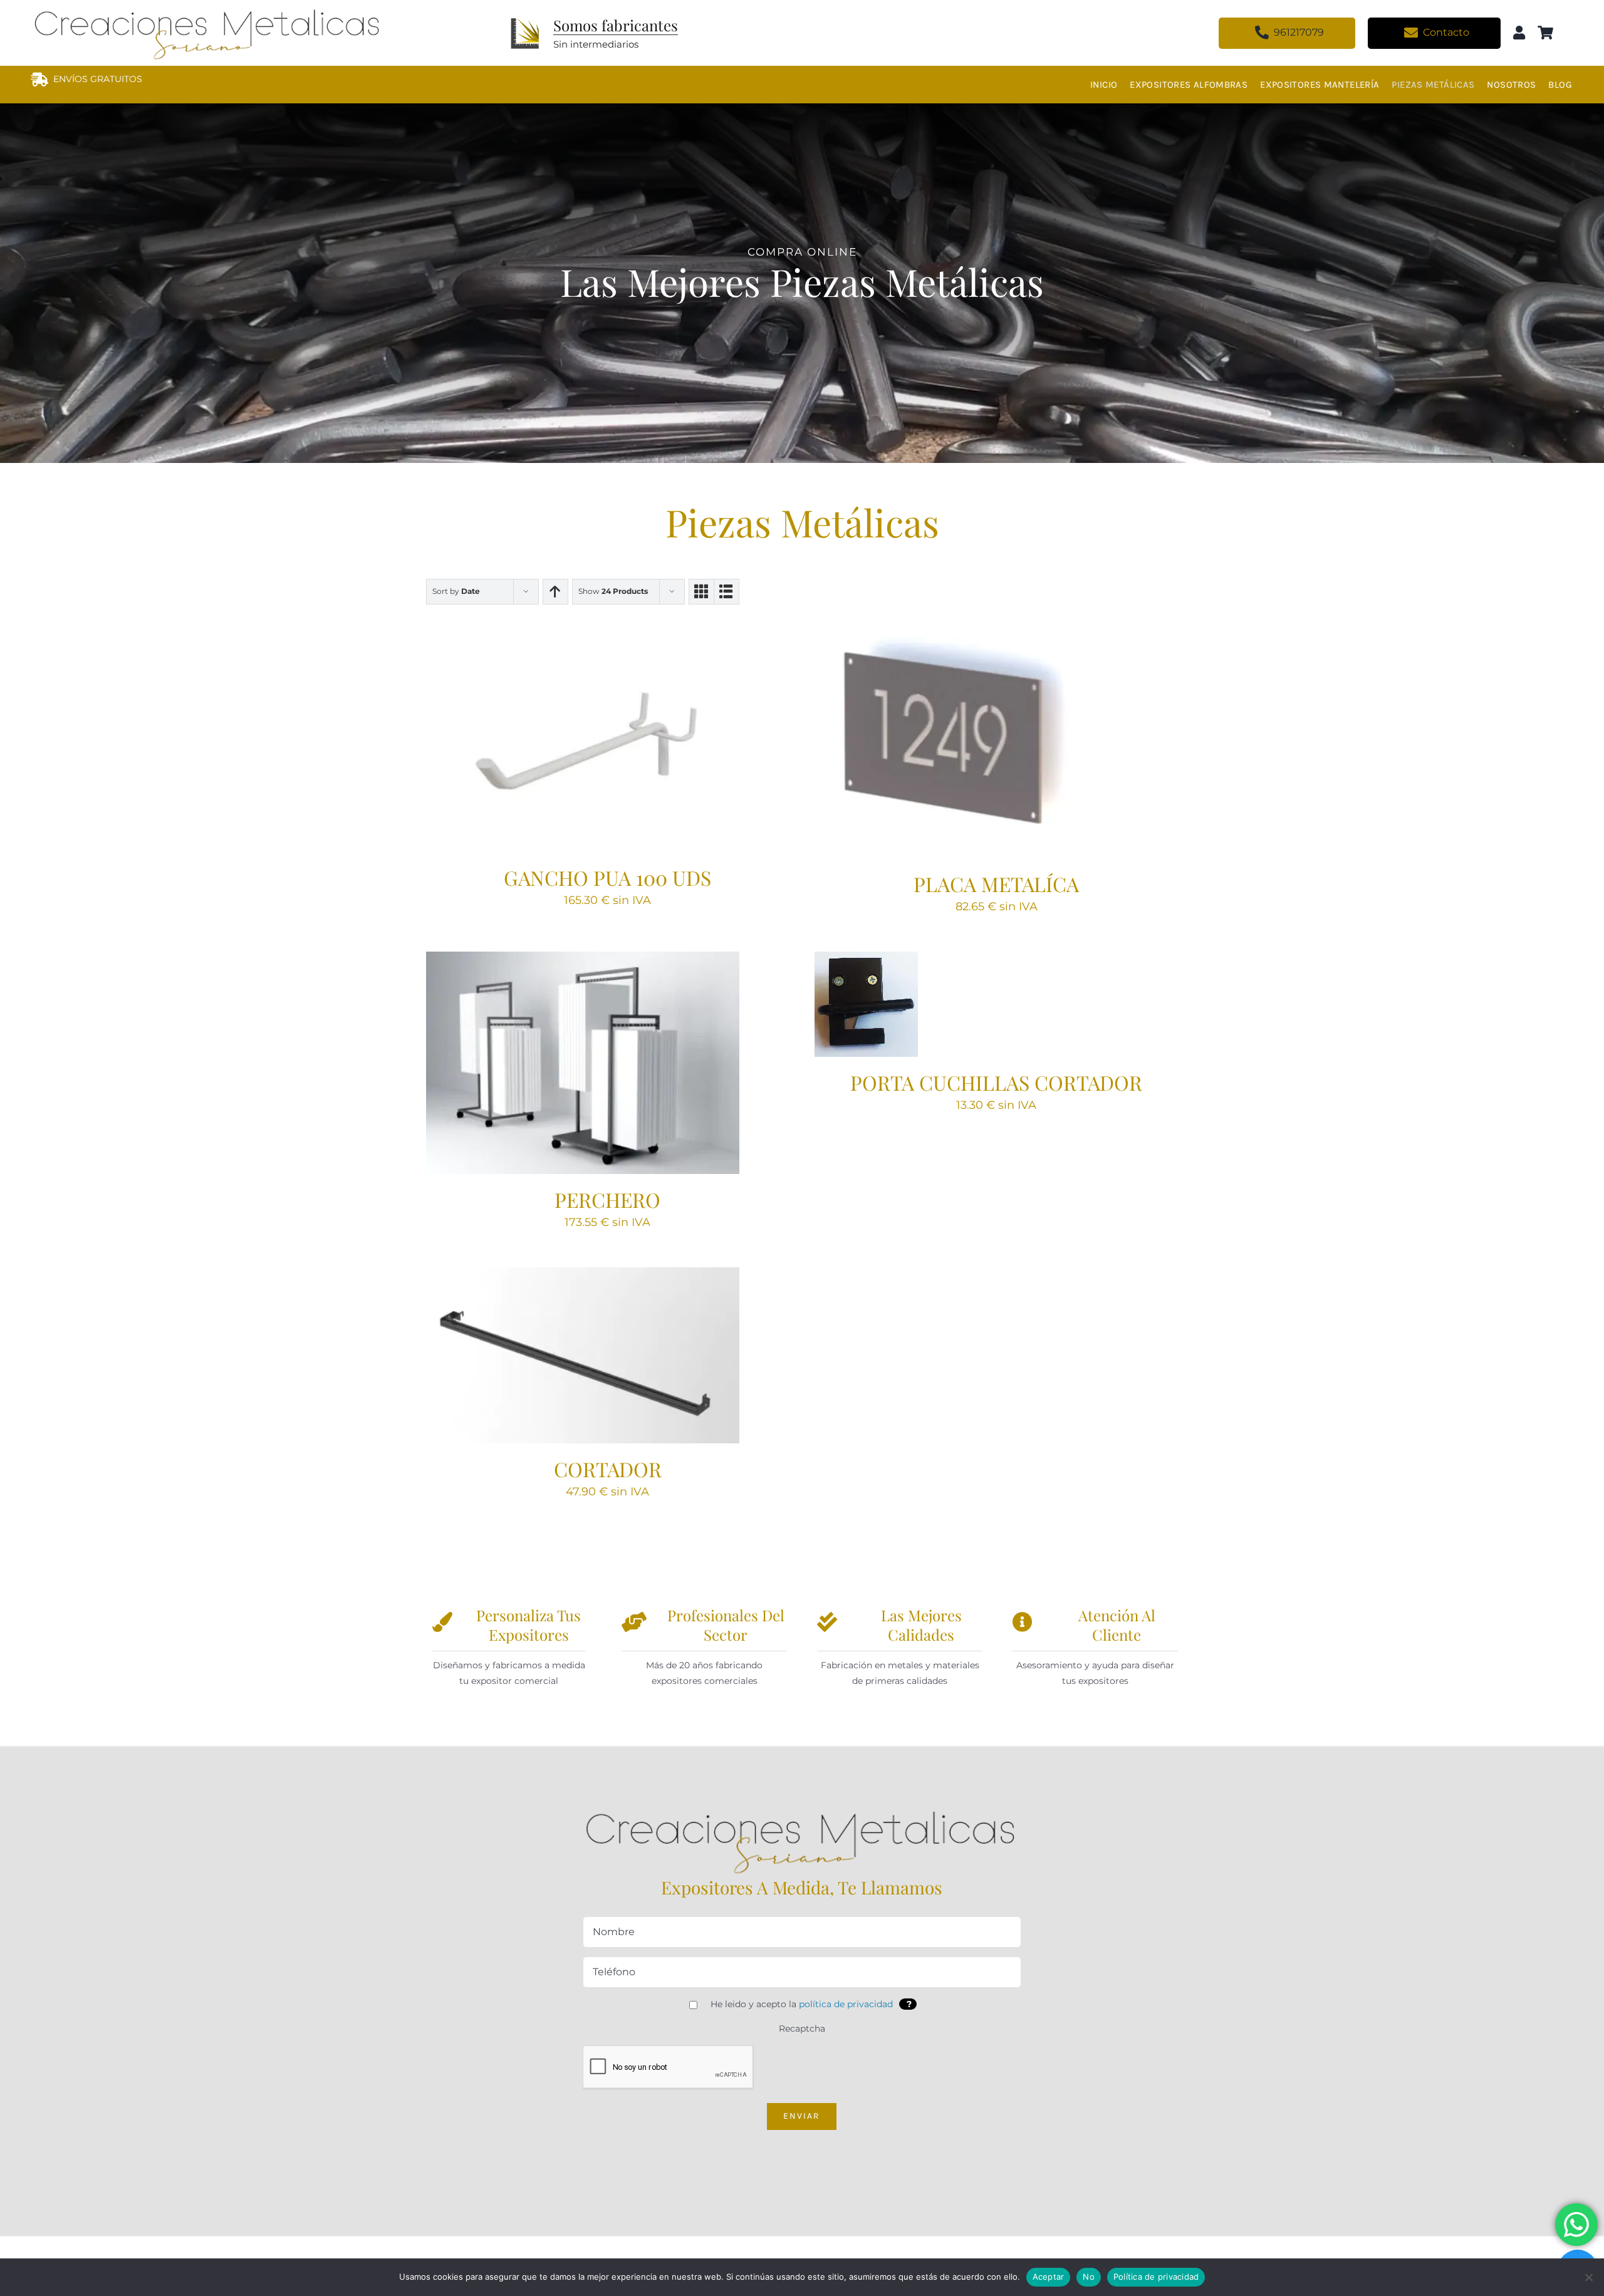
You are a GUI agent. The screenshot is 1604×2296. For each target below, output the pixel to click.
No (1089, 2277)
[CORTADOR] (583, 1355)
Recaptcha (802, 2028)
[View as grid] (701, 592)
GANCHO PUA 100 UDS (607, 877)
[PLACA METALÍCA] (971, 747)
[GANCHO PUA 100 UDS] (583, 744)
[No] (1588, 2277)
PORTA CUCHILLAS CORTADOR (996, 1082)
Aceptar (1049, 2277)
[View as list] (726, 592)
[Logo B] (802, 1808)
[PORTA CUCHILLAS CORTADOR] (866, 1004)
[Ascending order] (555, 592)
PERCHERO (607, 1199)
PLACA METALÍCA (996, 884)
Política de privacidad (1156, 2277)
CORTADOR (608, 1469)
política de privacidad (846, 2004)
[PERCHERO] (583, 1063)
